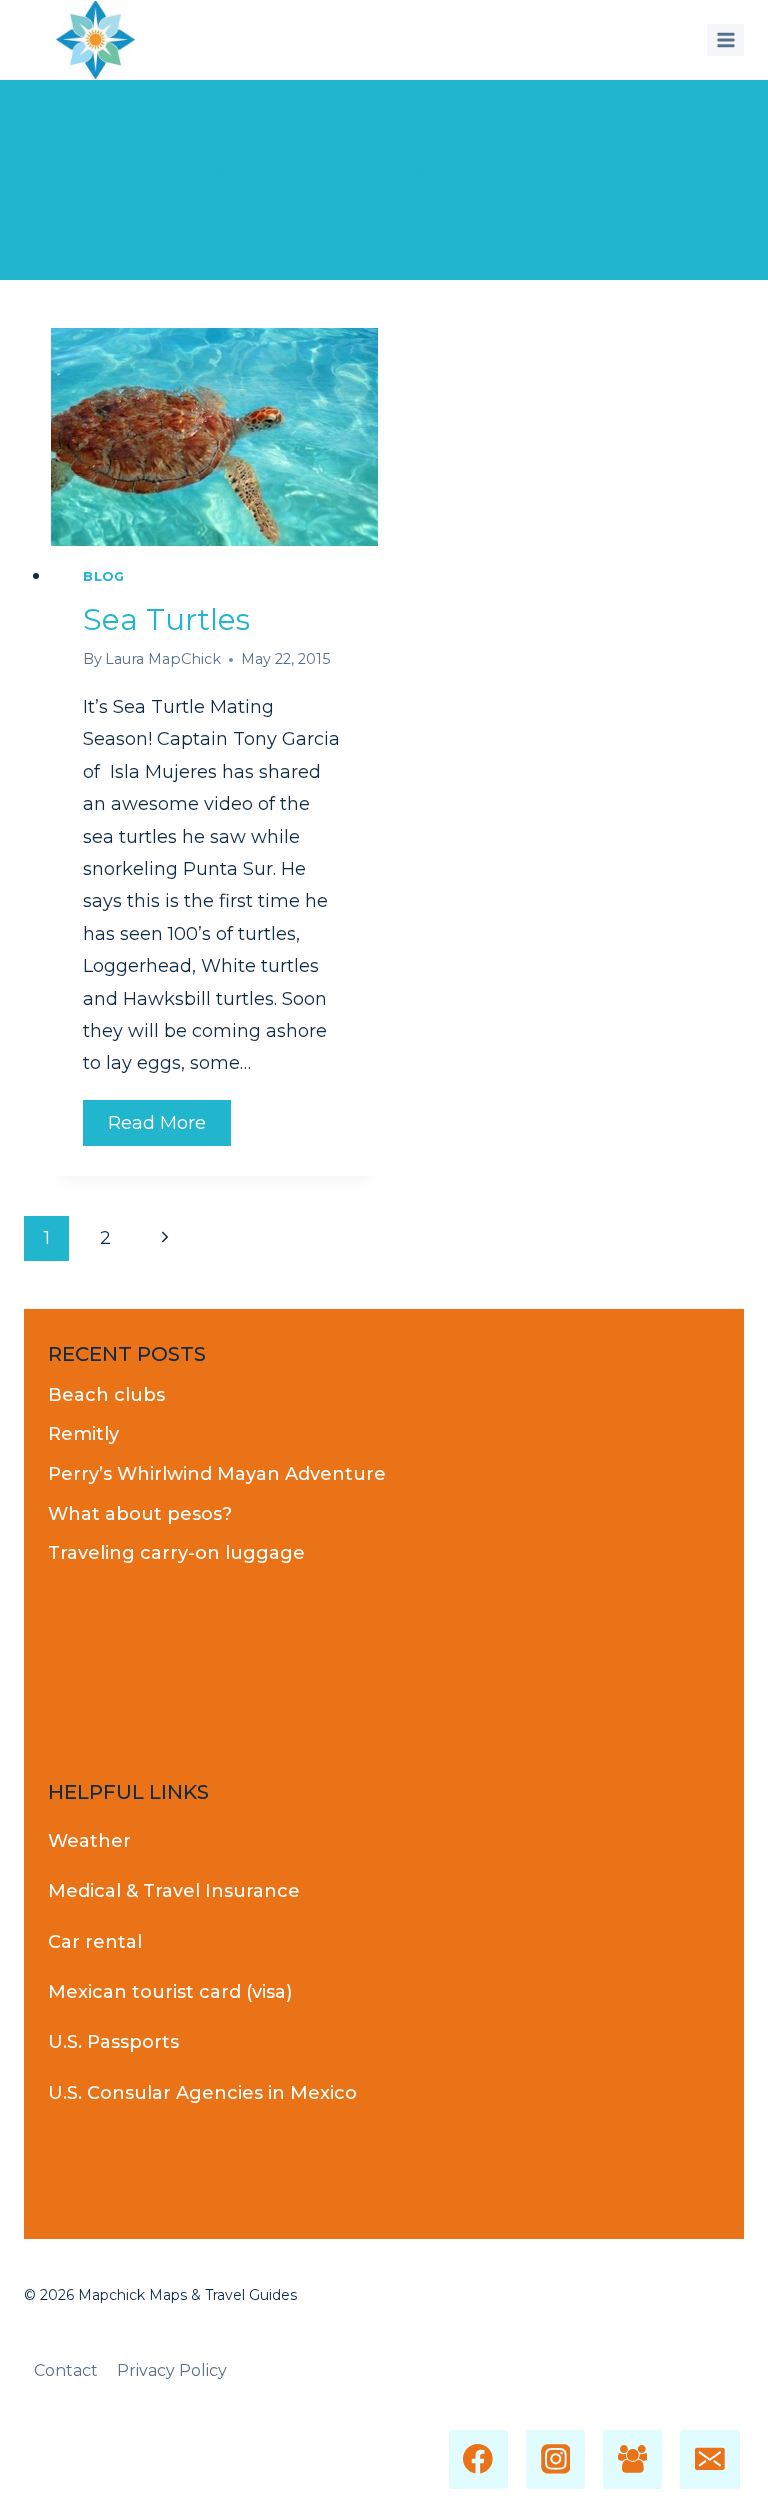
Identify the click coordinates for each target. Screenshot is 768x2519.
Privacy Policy (172, 2370)
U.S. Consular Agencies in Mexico (202, 2093)
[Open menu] (725, 39)
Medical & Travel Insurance (174, 1891)
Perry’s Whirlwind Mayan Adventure (217, 1474)
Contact (66, 2370)
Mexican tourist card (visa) (170, 1992)
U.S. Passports (113, 2042)
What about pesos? (140, 1514)
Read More (169, 1128)
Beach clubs (106, 1395)
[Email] (709, 2459)
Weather (89, 1841)
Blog (104, 576)
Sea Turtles (166, 619)
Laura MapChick (163, 659)
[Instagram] (555, 2459)
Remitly (83, 1434)
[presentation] (214, 437)
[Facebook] (478, 2459)
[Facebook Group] (632, 2459)
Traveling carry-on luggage (176, 1553)
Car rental (95, 1942)
